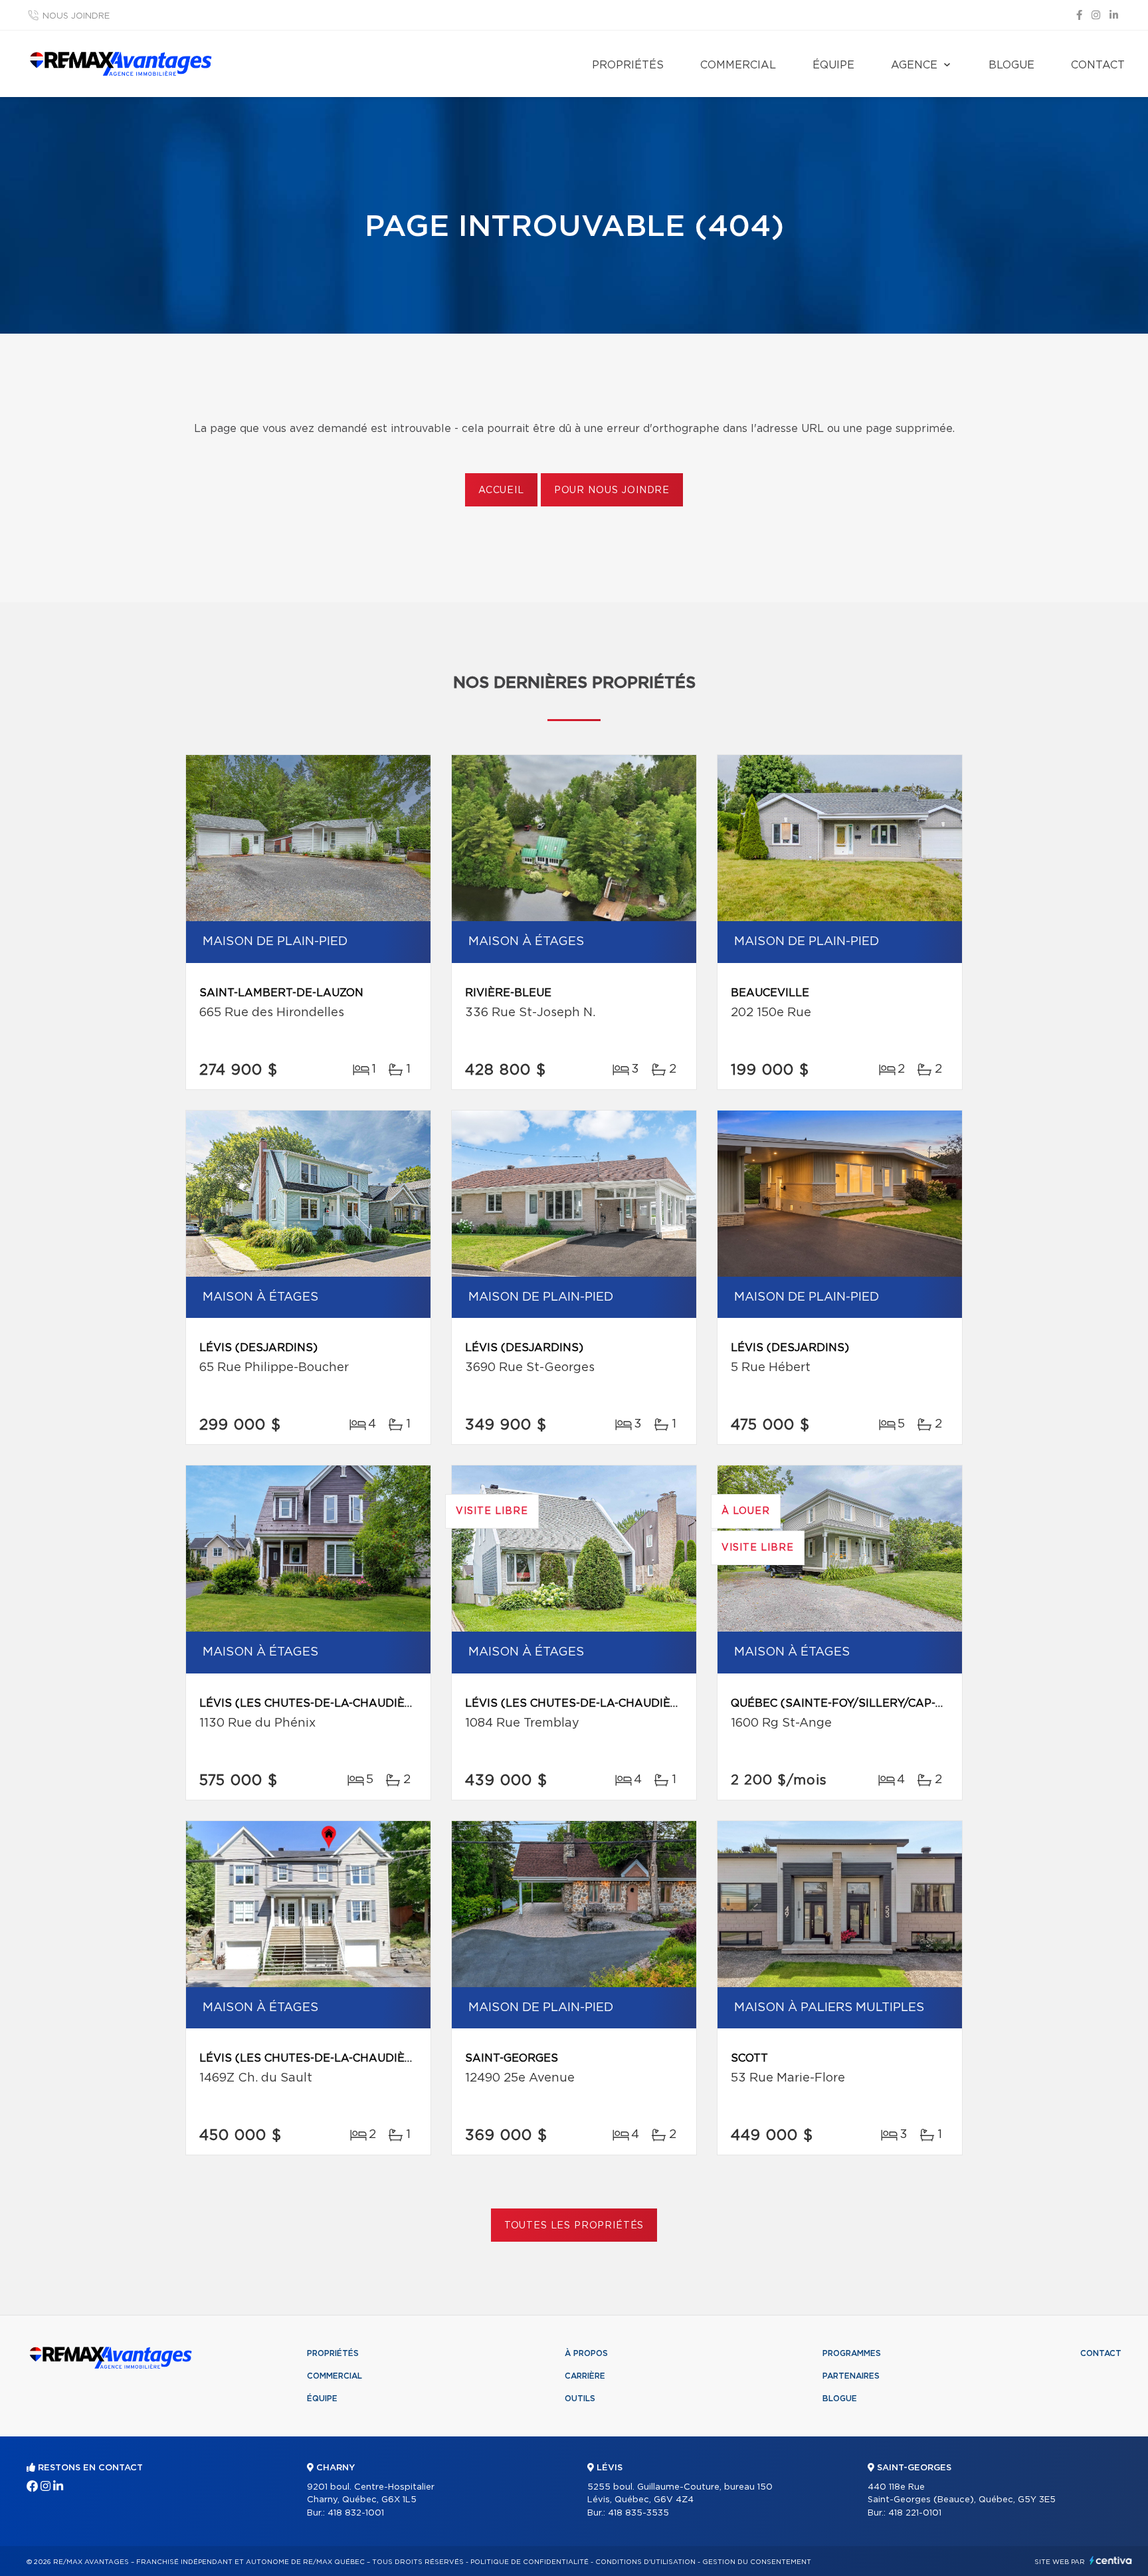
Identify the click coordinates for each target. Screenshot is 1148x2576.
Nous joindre (76, 16)
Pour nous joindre (612, 490)
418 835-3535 (638, 2513)
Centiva (1111, 2560)
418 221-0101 (915, 2513)
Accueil (501, 490)
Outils (580, 2399)
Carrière (585, 2376)
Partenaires (851, 2376)
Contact (1098, 65)
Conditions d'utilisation (645, 2562)
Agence (914, 65)
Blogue (1011, 65)
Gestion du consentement (757, 2562)
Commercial (738, 65)
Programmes (852, 2353)
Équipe (833, 65)
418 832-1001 (356, 2513)
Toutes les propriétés (574, 2226)
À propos (586, 2353)
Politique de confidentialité (529, 2562)
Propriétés (628, 65)
